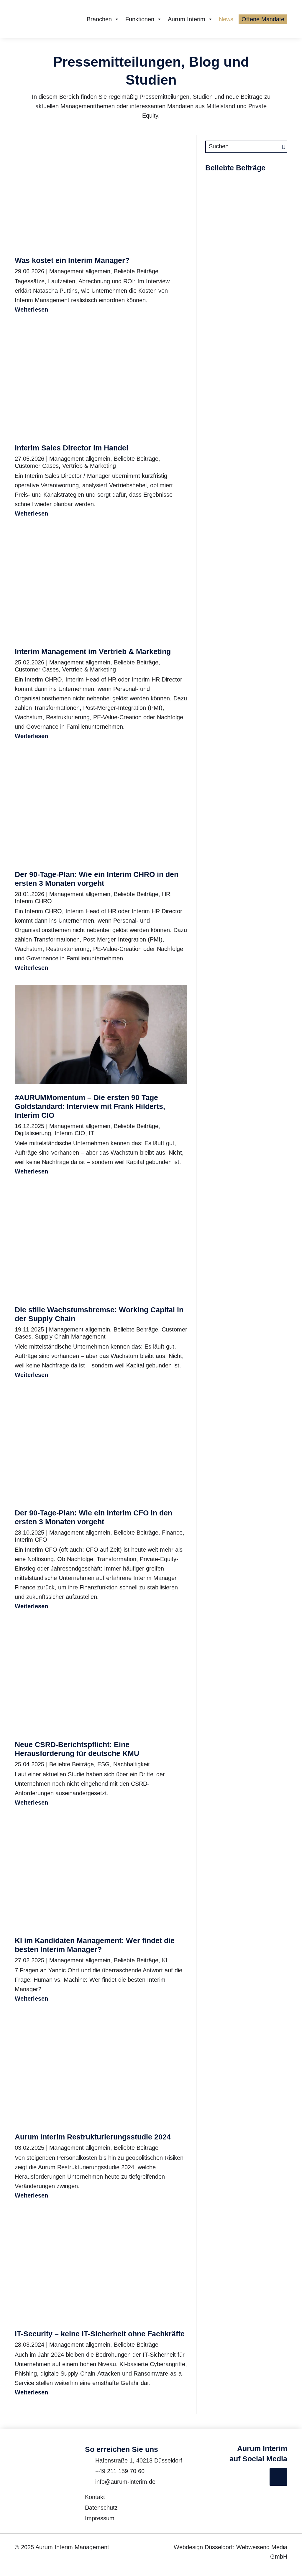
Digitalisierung (33, 1133)
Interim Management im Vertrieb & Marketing (93, 651)
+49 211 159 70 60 (120, 2471)
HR (166, 894)
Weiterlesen (31, 310)
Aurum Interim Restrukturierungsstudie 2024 (93, 2137)
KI (165, 1960)
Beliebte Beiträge (136, 271)
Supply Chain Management (70, 1336)
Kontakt (95, 2497)
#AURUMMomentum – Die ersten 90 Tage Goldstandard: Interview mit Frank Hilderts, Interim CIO (90, 1106)
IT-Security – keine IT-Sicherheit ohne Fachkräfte (100, 2334)
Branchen (99, 19)
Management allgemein (80, 271)
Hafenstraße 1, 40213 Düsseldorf (139, 2460)
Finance (172, 1533)
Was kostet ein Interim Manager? (72, 260)
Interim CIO (70, 1133)
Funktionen (140, 19)
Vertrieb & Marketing (89, 466)
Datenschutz (101, 2508)
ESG (104, 1764)
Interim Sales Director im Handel (72, 448)
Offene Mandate (263, 19)
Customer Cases (37, 466)
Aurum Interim (187, 19)
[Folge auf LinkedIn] (278, 2477)
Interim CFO (31, 1540)
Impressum (100, 2518)
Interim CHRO (33, 901)
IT (91, 1133)
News (226, 19)
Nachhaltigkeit (132, 1764)
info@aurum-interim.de (125, 2482)
